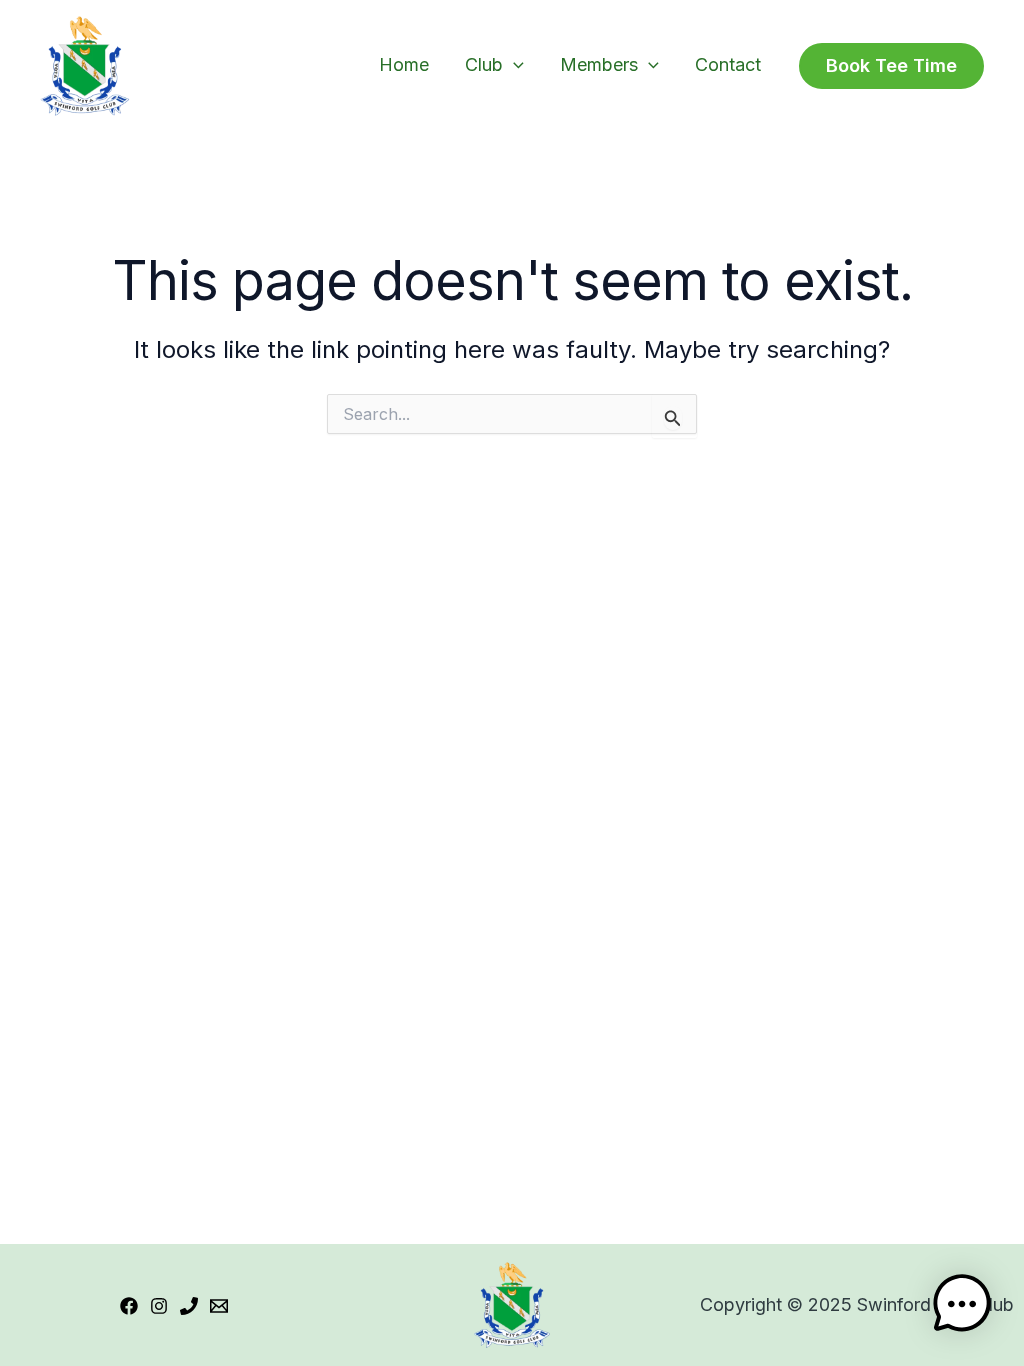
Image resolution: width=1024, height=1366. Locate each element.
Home (404, 64)
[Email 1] (219, 1306)
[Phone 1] (189, 1306)
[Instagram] (159, 1306)
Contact (728, 64)
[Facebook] (129, 1306)
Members (599, 64)
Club (484, 64)
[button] (513, 64)
